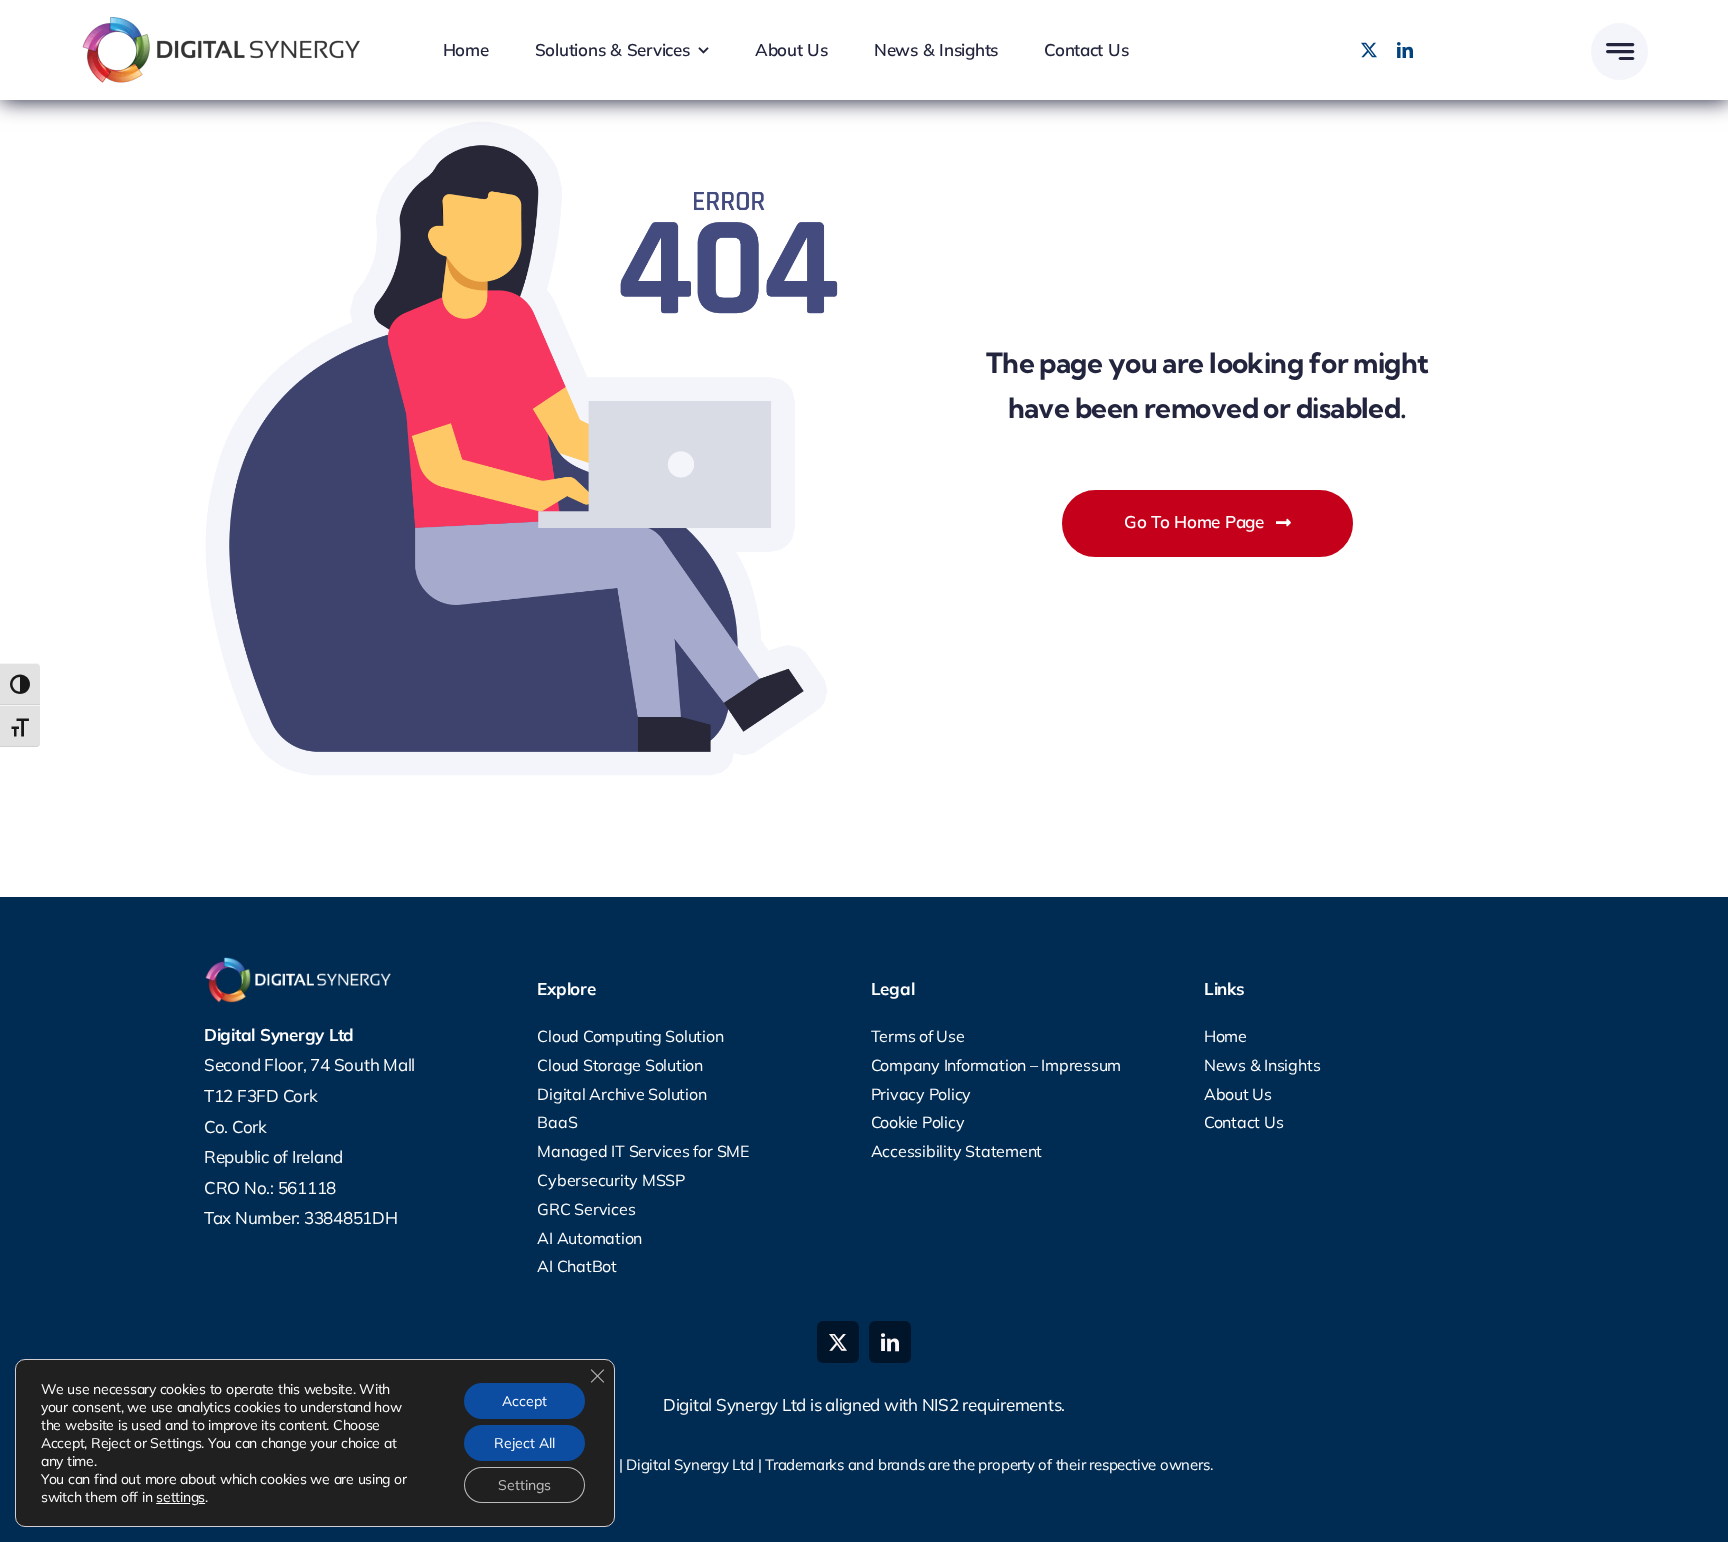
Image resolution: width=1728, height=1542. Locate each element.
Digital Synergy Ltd (690, 1464)
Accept (524, 1401)
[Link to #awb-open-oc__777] (1619, 51)
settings (180, 1497)
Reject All (524, 1443)
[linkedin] (1405, 50)
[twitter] (1369, 50)
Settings (524, 1485)
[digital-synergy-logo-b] (230, 24)
